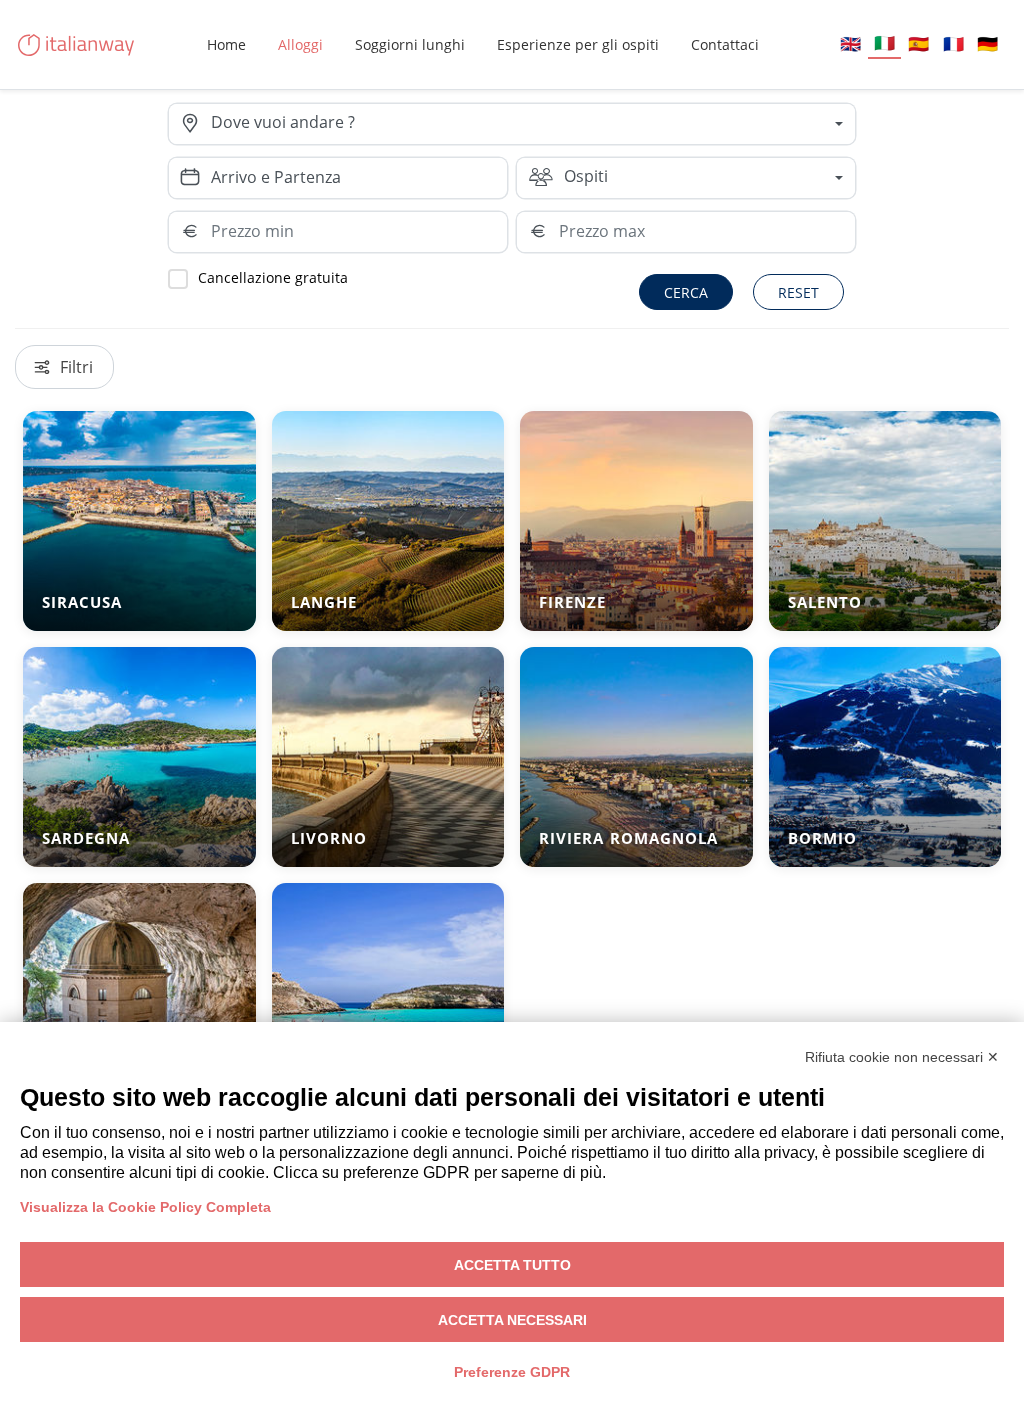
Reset (798, 292)
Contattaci (725, 44)
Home (226, 44)
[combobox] (533, 124)
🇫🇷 (953, 43)
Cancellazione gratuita (273, 277)
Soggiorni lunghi (410, 44)
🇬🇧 (850, 43)
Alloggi (300, 44)
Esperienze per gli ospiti (578, 44)
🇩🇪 (987, 43)
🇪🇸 (918, 43)
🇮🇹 (884, 42)
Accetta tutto (512, 1265)
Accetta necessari (512, 1320)
